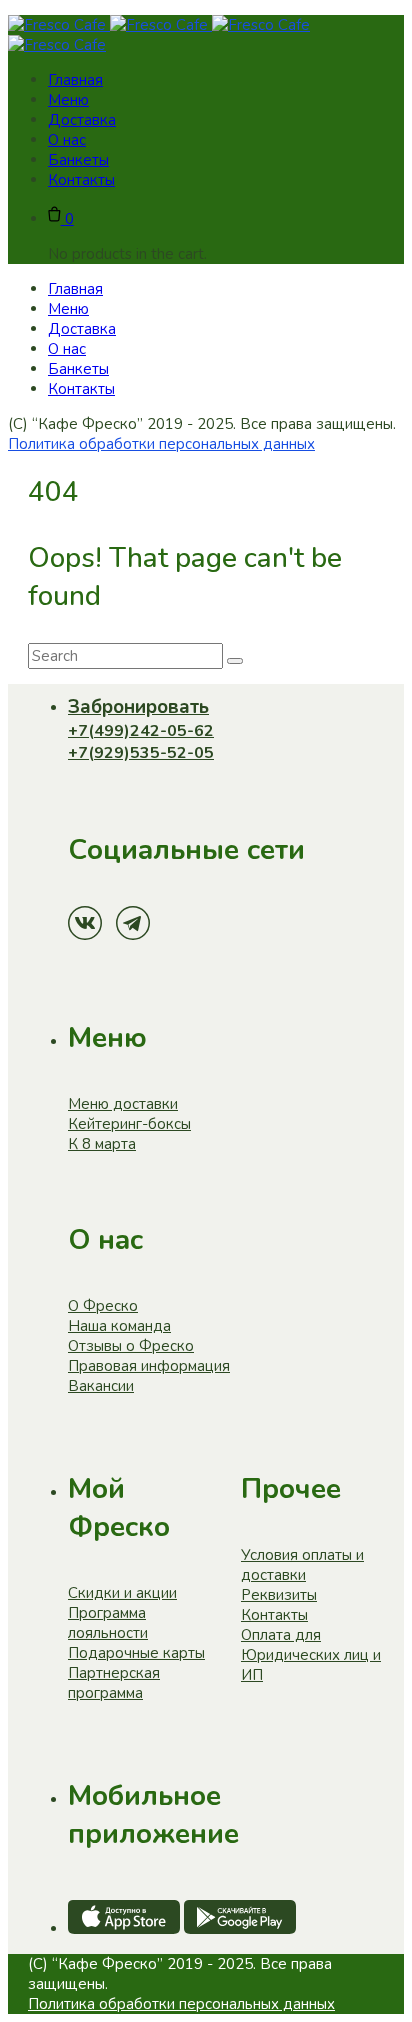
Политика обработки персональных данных (161, 444)
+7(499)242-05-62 (141, 731)
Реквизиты (279, 1595)
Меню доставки (123, 1104)
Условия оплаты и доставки (302, 1565)
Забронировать (138, 707)
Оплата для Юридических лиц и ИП (311, 1655)
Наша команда (119, 1326)
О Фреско (103, 1306)
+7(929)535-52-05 (141, 753)
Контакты (274, 1615)
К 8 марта (102, 1144)
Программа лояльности (108, 1623)
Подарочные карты (136, 1653)
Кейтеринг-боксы (129, 1124)
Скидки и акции (122, 1593)
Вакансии (101, 1386)
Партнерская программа (114, 1683)
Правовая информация (149, 1366)
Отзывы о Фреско (131, 1346)
